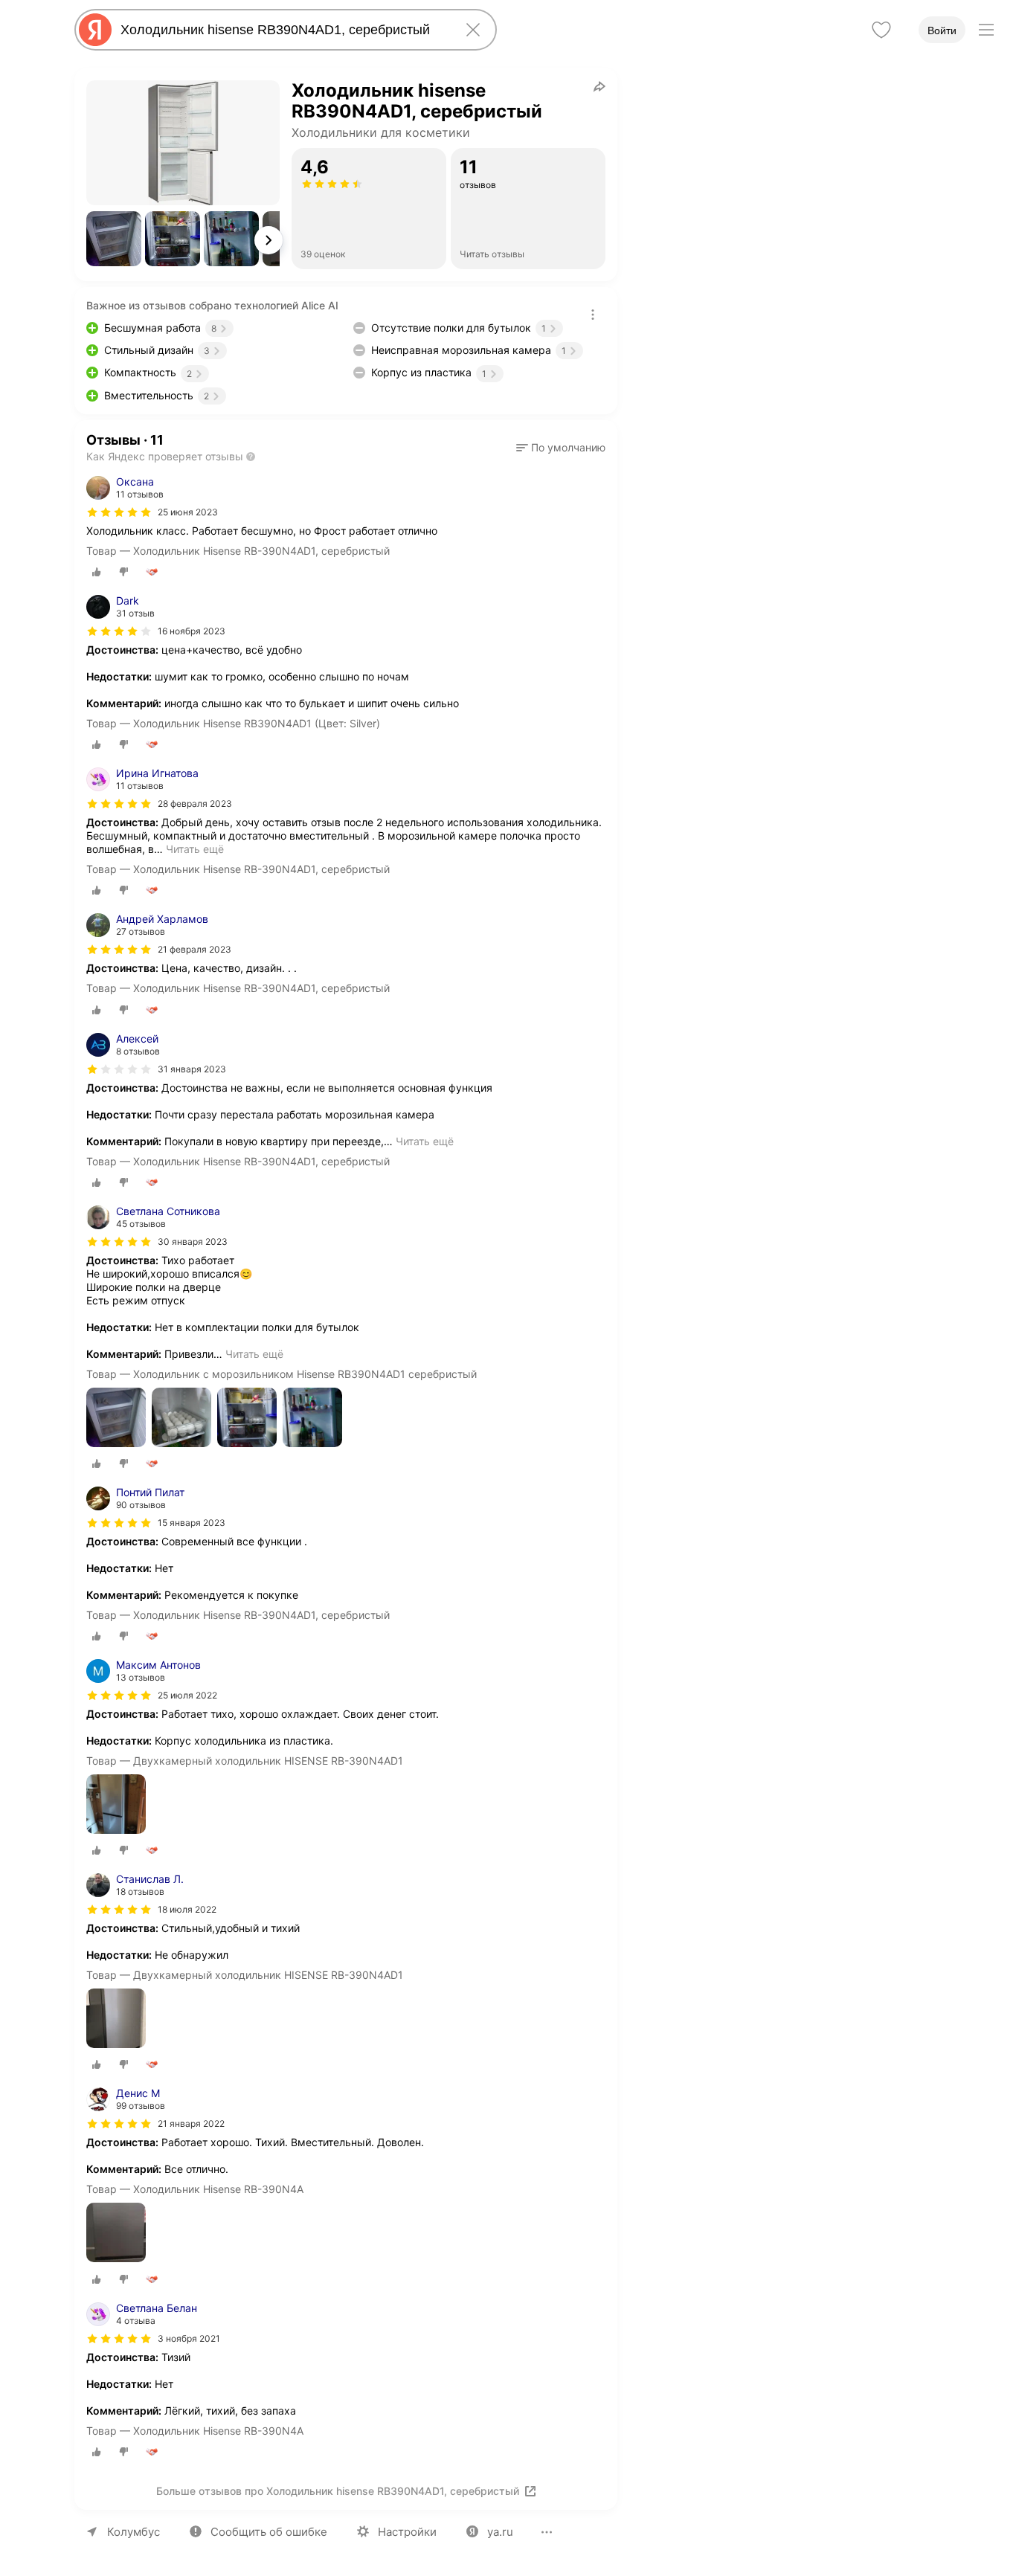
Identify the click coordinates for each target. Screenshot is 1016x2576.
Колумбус (134, 2532)
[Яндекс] (95, 30)
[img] (119, 512)
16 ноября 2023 (192, 631)
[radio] (97, 572)
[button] (114, 239)
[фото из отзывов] (116, 1419)
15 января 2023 (192, 1523)
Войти (942, 30)
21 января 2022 (191, 2123)
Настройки (407, 2532)
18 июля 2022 (187, 1909)
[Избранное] (881, 30)
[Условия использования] (593, 315)
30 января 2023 (193, 1242)
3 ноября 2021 (189, 2338)
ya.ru (500, 2532)
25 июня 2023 (188, 512)
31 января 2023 (192, 1069)
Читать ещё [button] (195, 849)
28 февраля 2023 (195, 804)
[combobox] (283, 30)
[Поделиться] (599, 86)
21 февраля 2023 (194, 949)
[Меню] (986, 30)
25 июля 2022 (187, 1695)
